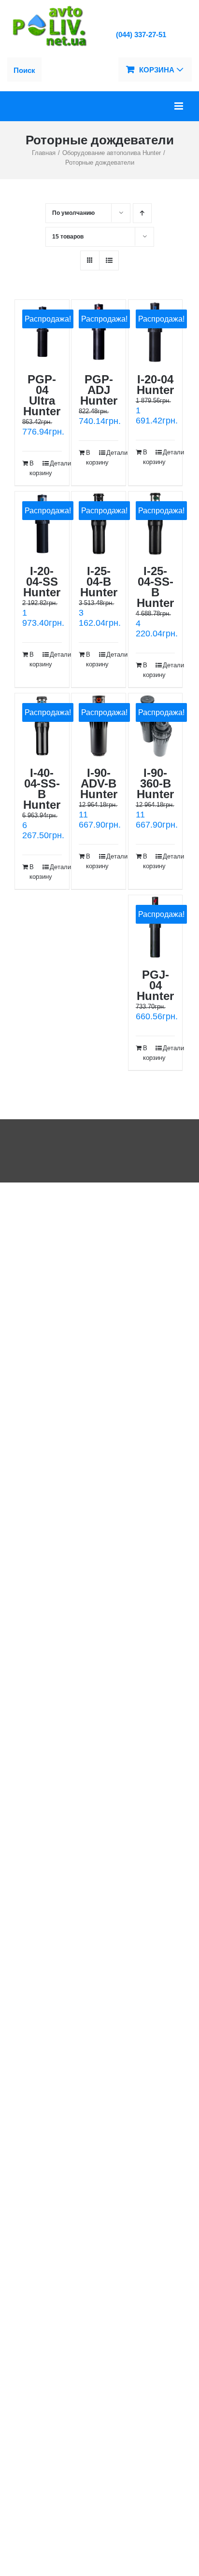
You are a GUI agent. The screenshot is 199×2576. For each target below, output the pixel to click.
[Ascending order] (142, 213)
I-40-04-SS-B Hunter (42, 789)
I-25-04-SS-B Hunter (155, 587)
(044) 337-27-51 (141, 35)
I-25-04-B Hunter (99, 582)
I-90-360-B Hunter (155, 783)
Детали (56, 463)
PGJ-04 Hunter (155, 985)
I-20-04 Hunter (155, 385)
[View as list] (109, 260)
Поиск (24, 70)
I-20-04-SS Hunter (42, 582)
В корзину (36, 468)
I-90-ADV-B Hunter (99, 783)
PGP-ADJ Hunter (99, 390)
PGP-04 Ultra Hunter (42, 395)
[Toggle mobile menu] (179, 106)
